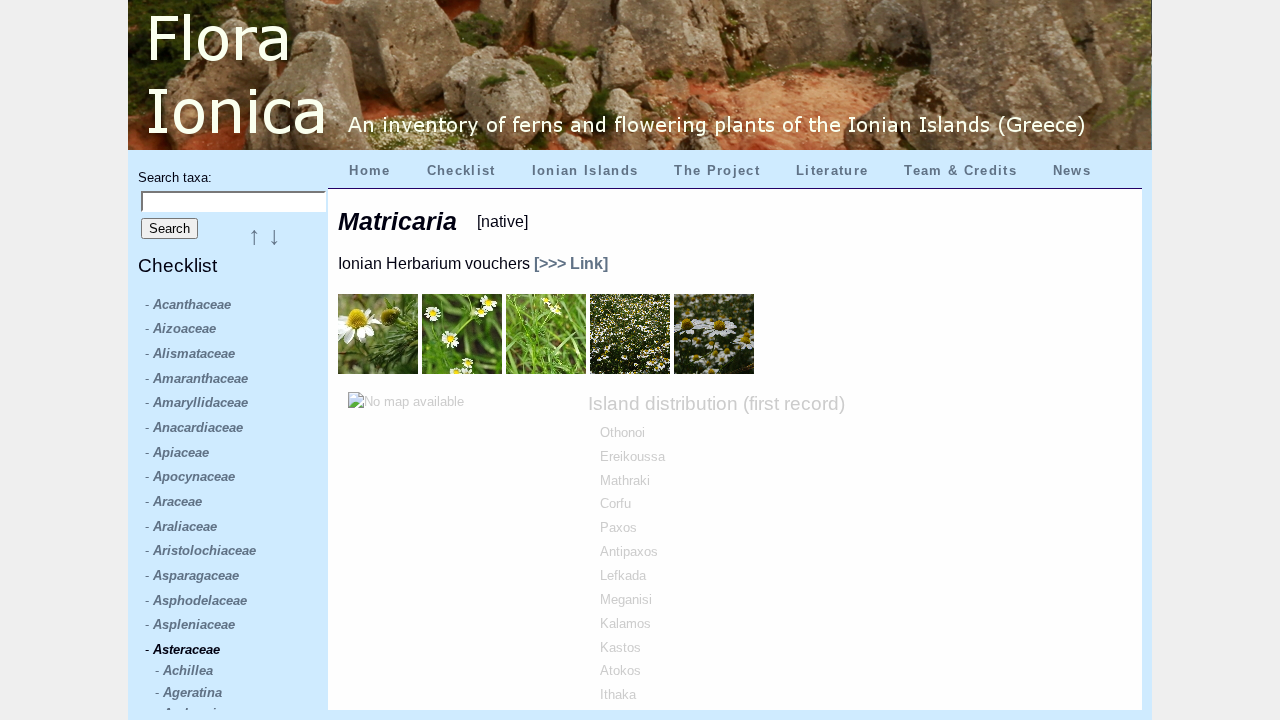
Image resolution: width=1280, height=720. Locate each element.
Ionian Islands (585, 170)
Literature (832, 170)
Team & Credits (960, 170)
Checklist (461, 170)
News (1072, 170)
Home (369, 170)
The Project (717, 170)
